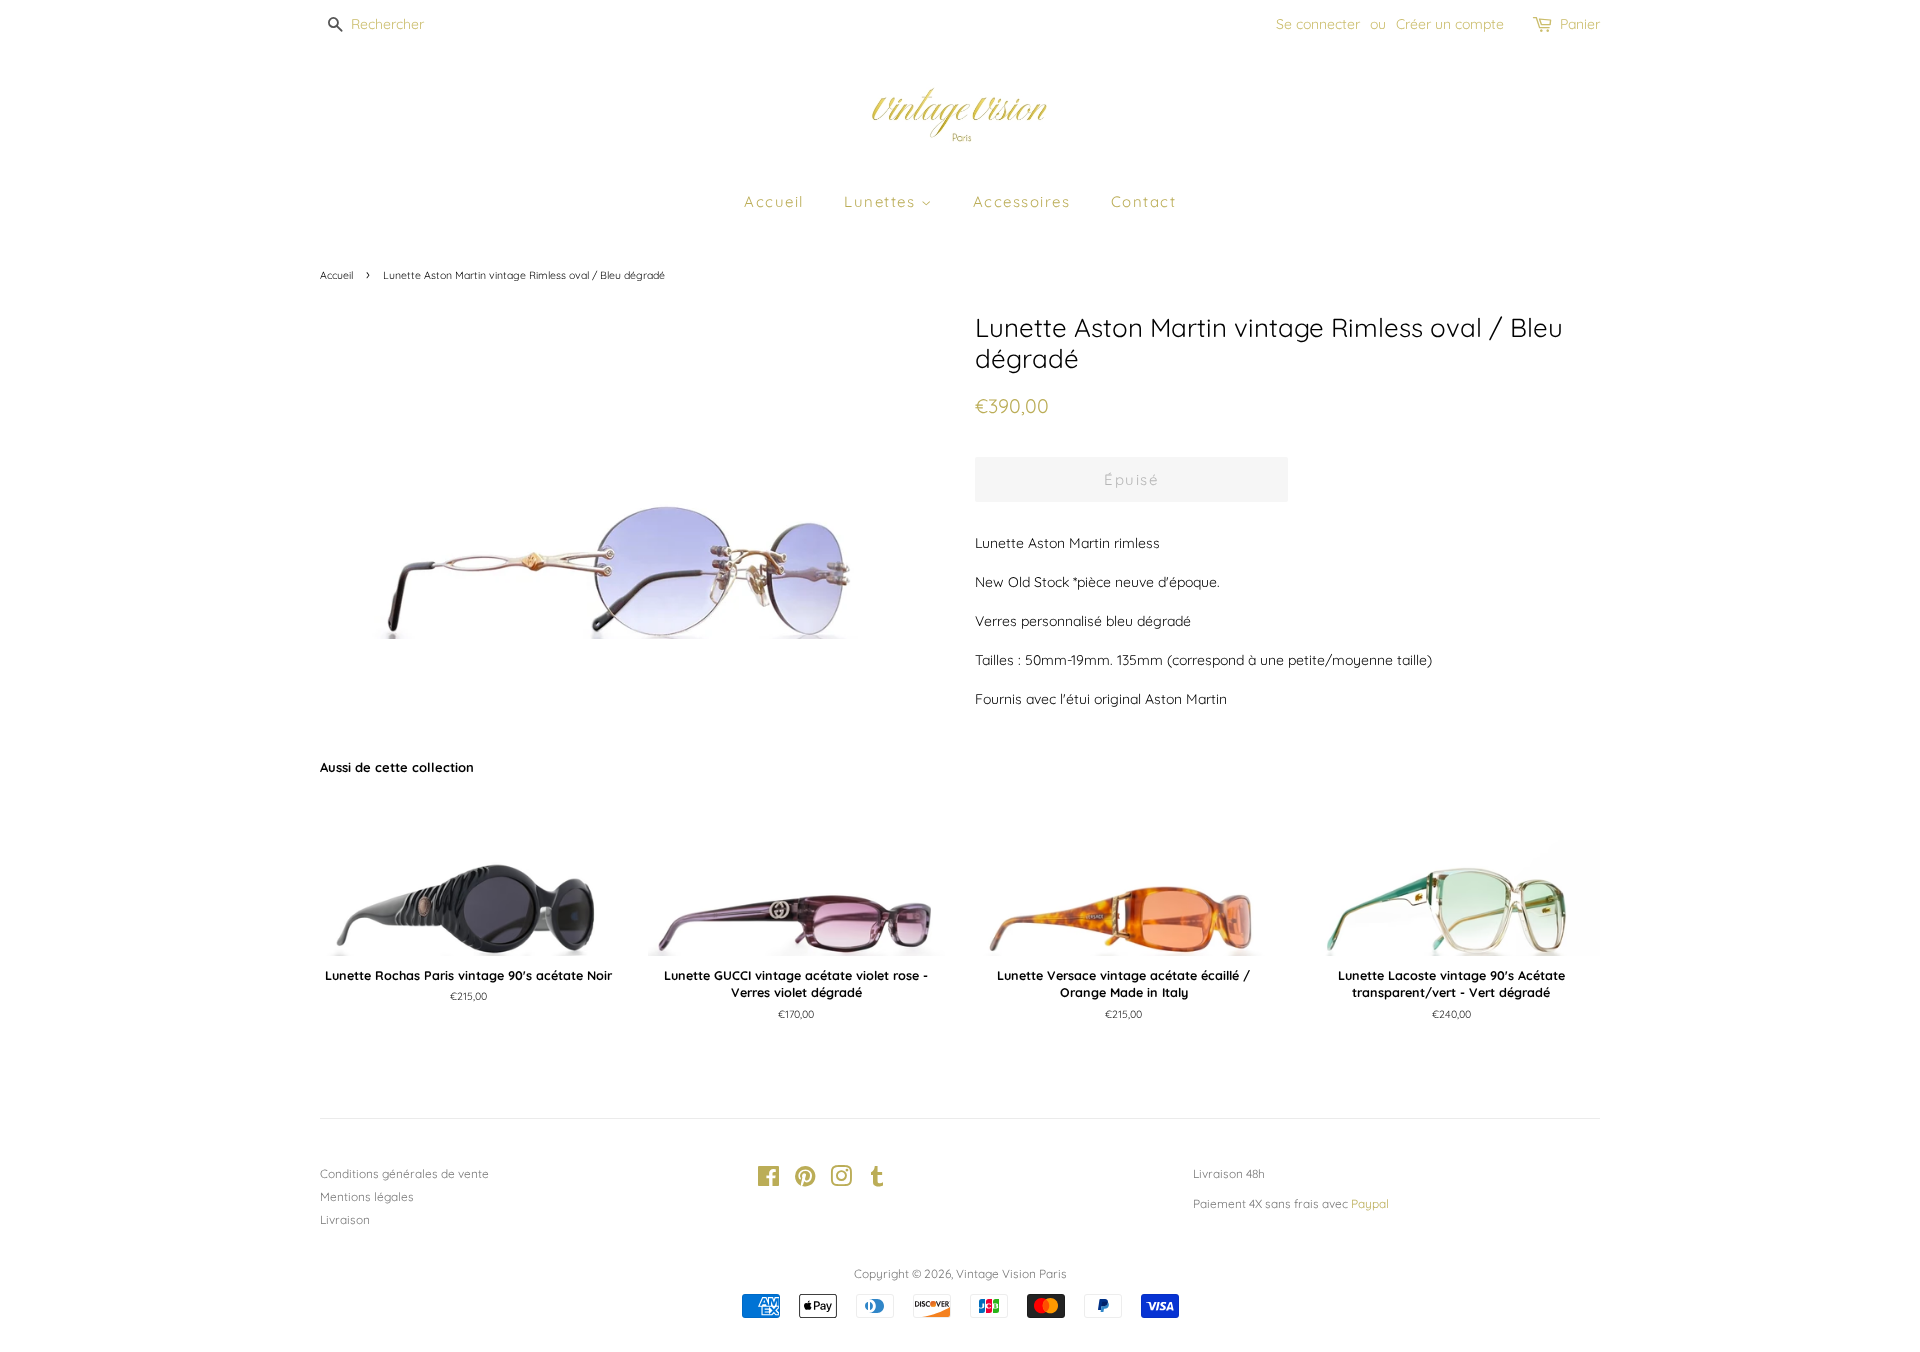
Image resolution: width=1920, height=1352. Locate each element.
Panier (1580, 24)
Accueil (774, 201)
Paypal (1370, 1203)
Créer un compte (1450, 24)
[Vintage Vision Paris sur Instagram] (841, 1180)
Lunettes (882, 201)
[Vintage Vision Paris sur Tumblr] (877, 1180)
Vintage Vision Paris (1011, 1273)
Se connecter (1318, 24)
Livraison (345, 1219)
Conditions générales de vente (404, 1173)
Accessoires (1022, 201)
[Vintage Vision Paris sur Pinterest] (805, 1180)
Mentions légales (367, 1196)
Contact (1144, 201)
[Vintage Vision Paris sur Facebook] (768, 1180)
